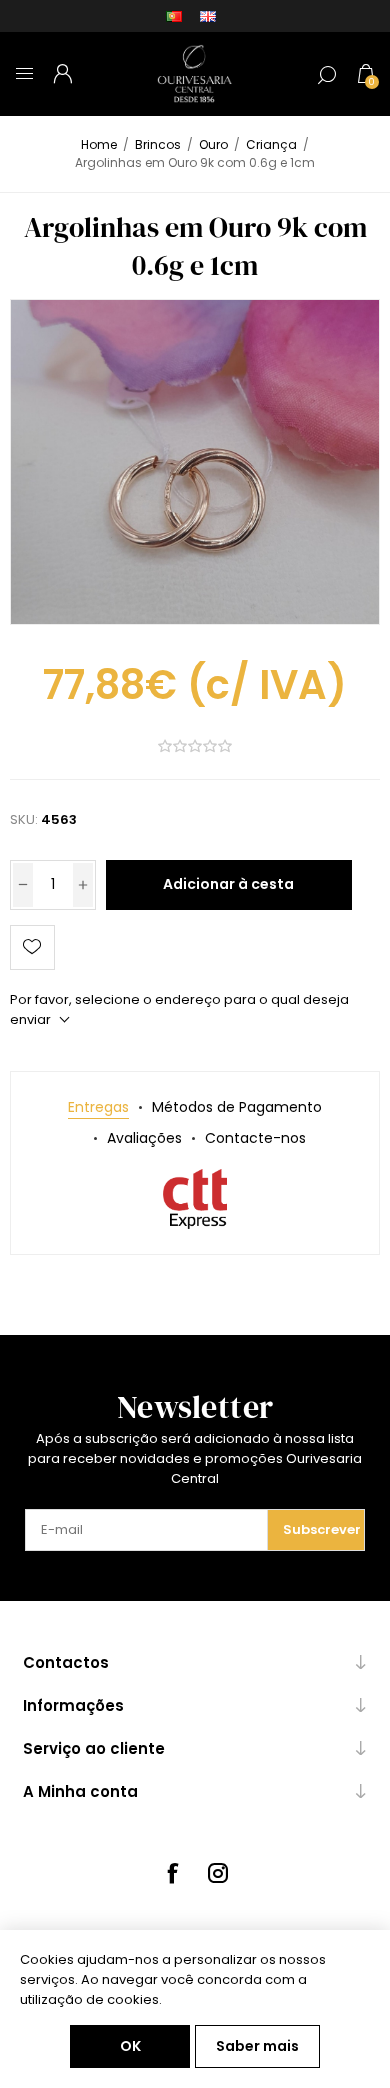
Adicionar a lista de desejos (32, 947)
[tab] (98, 1107)
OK (130, 2046)
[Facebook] (172, 1873)
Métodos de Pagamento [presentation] (237, 1107)
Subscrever (322, 1529)
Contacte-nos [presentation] (255, 1138)
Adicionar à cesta (228, 884)
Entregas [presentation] (98, 1107)
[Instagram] (218, 1873)
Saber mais (257, 2046)
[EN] (208, 16)
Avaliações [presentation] (144, 1138)
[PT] (174, 16)
